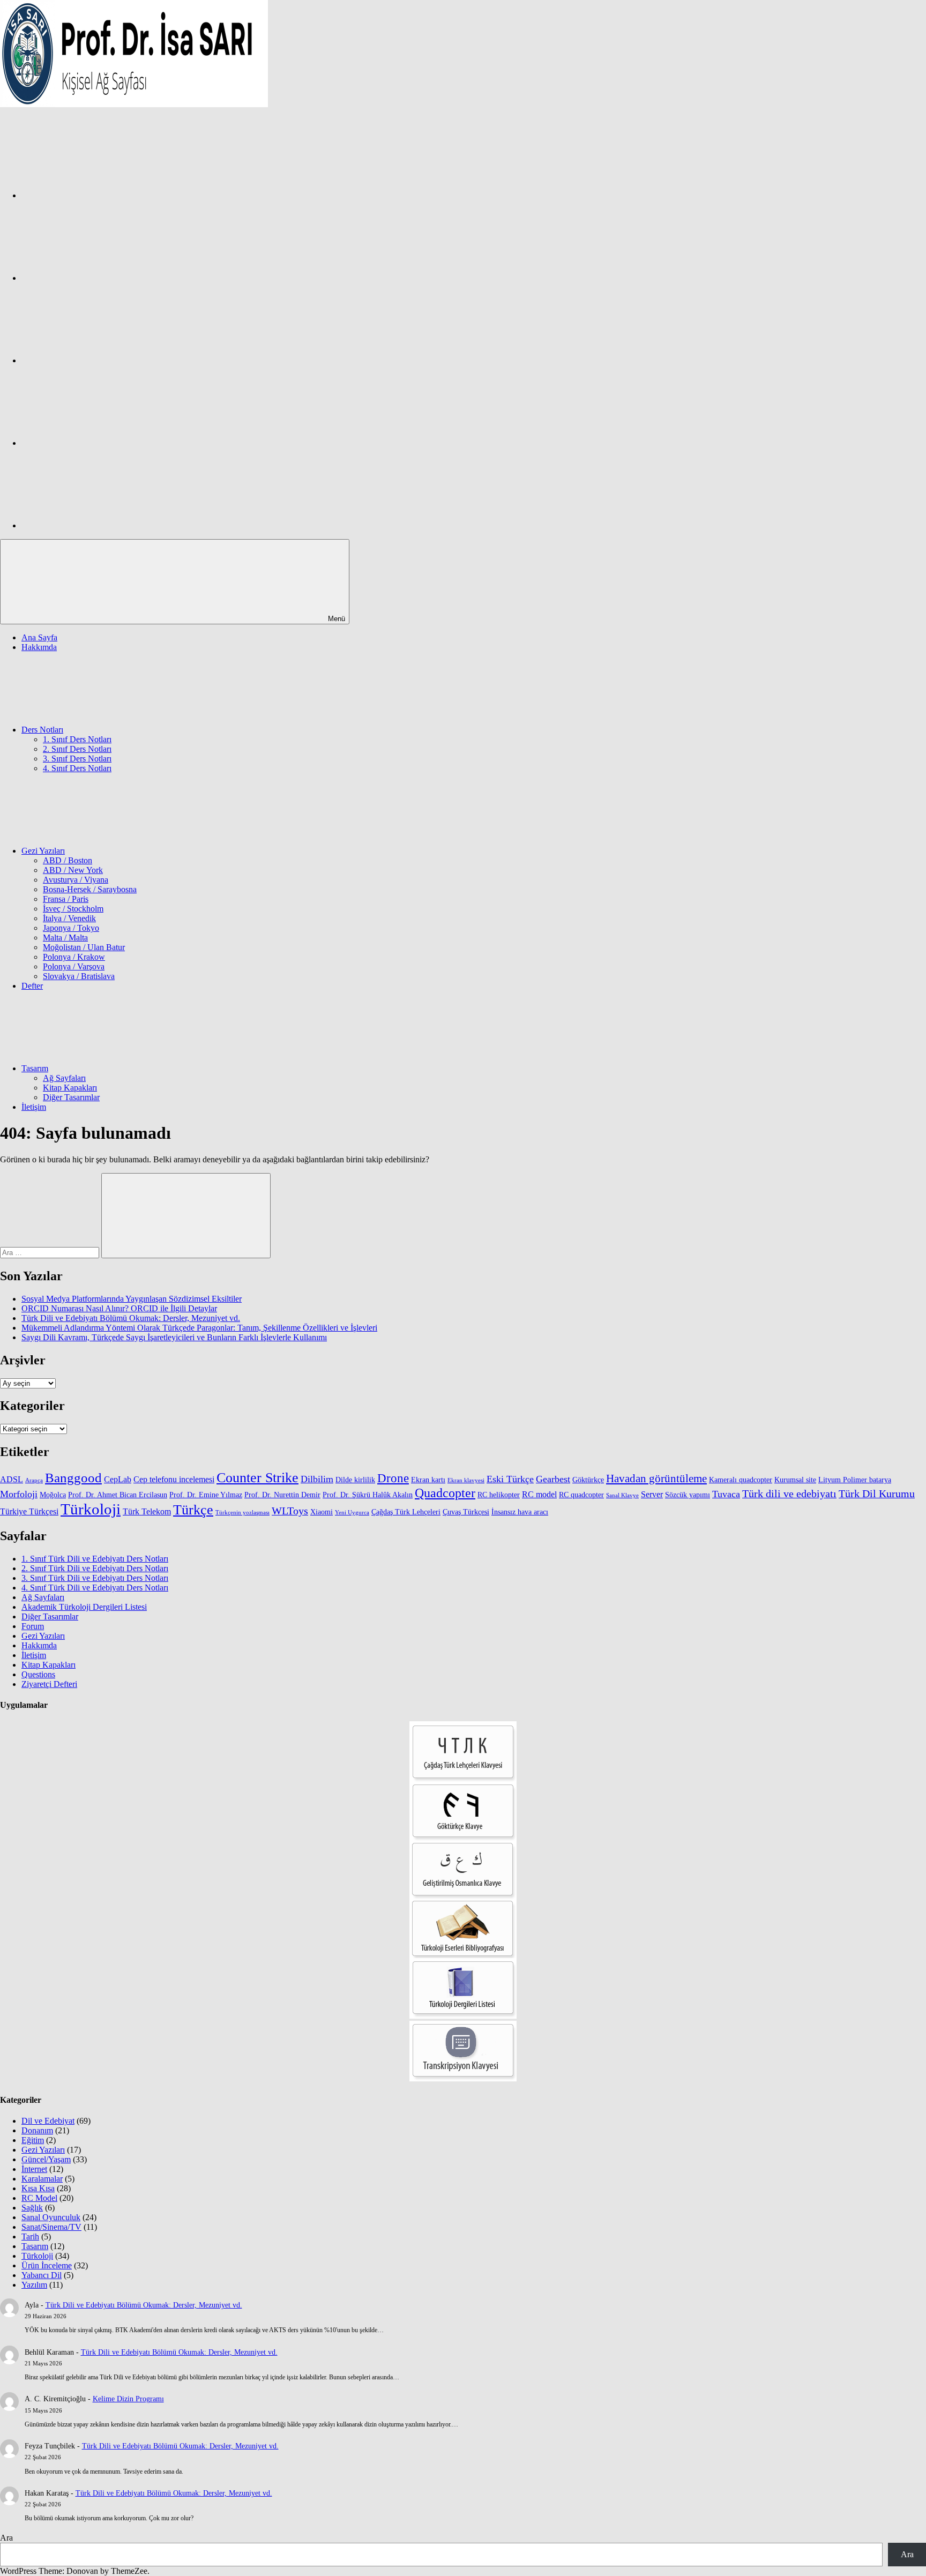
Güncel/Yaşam (46, 2159)
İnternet (34, 2169)
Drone (393, 1478)
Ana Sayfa (39, 637)
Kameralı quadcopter (741, 1480)
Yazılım (34, 2285)
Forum (33, 1626)
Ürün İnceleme (47, 2265)
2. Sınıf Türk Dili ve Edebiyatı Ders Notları (95, 1568)
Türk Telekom (147, 1511)
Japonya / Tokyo (71, 928)
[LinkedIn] (102, 443)
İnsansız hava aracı (520, 1512)
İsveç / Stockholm (73, 909)
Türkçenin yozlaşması (242, 1513)
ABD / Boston (68, 860)
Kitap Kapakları (70, 1088)
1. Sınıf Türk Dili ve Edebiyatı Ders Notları (95, 1559)
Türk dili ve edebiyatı (789, 1494)
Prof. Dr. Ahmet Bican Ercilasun (118, 1495)
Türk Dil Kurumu (877, 1494)
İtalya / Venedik (69, 918)
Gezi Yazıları (43, 851)
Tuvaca (726, 1494)
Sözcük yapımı (688, 1495)
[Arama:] (51, 1252)
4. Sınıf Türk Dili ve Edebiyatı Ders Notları (95, 1588)
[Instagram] (102, 278)
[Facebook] (102, 195)
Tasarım (35, 1068)
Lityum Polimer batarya (855, 1480)
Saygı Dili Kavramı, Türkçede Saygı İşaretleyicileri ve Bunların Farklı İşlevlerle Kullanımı (174, 1337)
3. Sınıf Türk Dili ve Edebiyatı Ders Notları (95, 1578)
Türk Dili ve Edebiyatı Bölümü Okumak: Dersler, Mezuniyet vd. (131, 1318)
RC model (539, 1494)
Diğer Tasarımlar (71, 1097)
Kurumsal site (795, 1480)
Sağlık (32, 2208)
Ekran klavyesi (466, 1480)
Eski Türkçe (510, 1479)
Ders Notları (42, 730)
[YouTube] (102, 525)
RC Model (39, 2198)
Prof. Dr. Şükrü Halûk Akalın (368, 1495)
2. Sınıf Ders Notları (77, 749)
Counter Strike (257, 1478)
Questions (38, 1674)
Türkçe (193, 1510)
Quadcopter (445, 1493)
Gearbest (553, 1479)
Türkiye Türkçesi (29, 1511)
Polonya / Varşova (74, 966)
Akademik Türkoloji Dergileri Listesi (84, 1607)
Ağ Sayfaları (64, 1078)
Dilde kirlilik (355, 1480)
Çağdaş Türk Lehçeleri (406, 1512)
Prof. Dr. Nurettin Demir (282, 1495)
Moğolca (53, 1495)
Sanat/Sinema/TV (51, 2227)
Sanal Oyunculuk (51, 2217)
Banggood (73, 1478)
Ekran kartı (428, 1480)
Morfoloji (19, 1494)
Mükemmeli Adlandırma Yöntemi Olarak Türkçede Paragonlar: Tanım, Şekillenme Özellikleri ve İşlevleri (199, 1328)
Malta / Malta (65, 938)
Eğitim (33, 2140)
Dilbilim (317, 1479)
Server (652, 1494)
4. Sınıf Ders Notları (77, 768)
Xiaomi (322, 1512)
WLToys (290, 1511)
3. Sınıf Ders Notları (77, 759)
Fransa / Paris (66, 899)
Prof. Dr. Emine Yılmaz (206, 1495)
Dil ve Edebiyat (48, 2121)
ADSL (12, 1479)
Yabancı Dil (42, 2275)
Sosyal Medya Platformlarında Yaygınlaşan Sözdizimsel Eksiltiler (132, 1299)
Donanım (37, 2130)
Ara (6, 2538)
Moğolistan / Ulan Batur (84, 947)
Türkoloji (91, 1509)
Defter (32, 986)
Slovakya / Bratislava (79, 976)
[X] (102, 360)
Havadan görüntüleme (656, 1479)
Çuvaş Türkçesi (466, 1512)
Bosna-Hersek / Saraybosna (90, 889)
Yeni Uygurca (352, 1513)
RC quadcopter (581, 1495)
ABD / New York (73, 870)
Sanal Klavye (622, 1495)
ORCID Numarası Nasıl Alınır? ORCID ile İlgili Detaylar (119, 1308)
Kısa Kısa (38, 2188)
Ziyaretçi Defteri (49, 1684)
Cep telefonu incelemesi (174, 1479)
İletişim (34, 1107)
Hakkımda (39, 647)
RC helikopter (499, 1495)
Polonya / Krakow (74, 957)
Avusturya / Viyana (76, 880)
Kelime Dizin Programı (128, 2399)
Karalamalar (42, 2179)
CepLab (118, 1479)
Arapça (34, 1480)
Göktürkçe (588, 1480)
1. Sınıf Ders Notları (77, 739)
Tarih (30, 2237)
